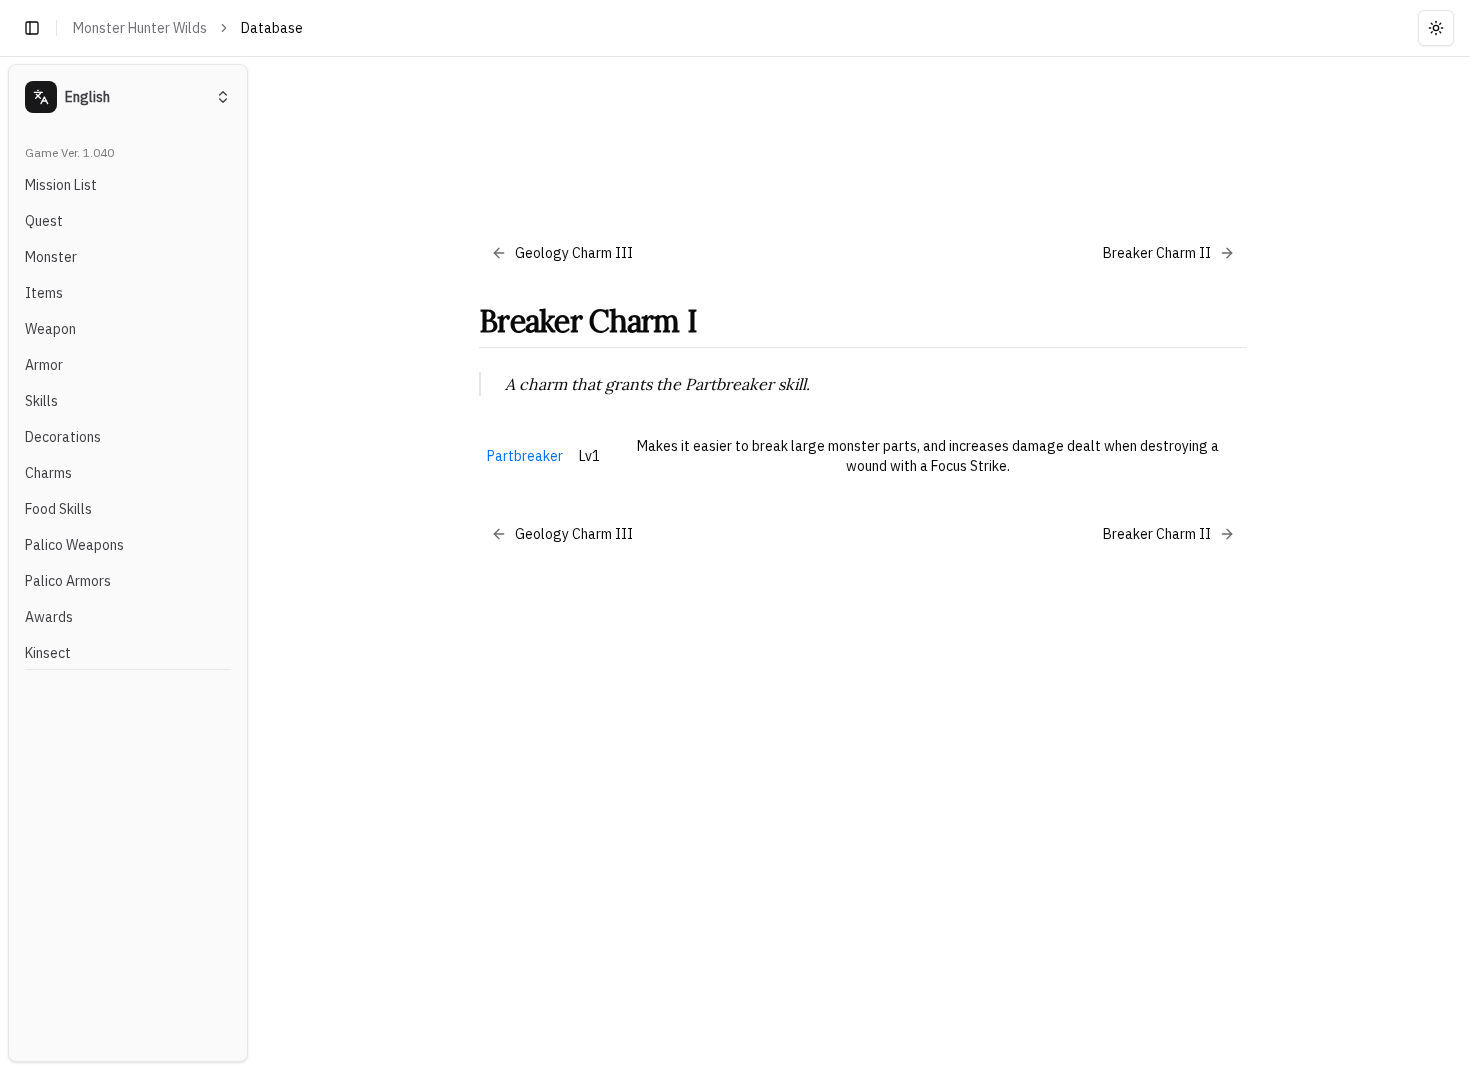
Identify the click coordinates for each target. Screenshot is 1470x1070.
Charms (48, 473)
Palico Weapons (74, 545)
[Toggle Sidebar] (256, 563)
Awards (49, 617)
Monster (51, 257)
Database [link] (272, 28)
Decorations (63, 437)
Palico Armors (68, 581)
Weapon (50, 329)
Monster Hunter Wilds (140, 28)
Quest (44, 221)
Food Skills (58, 509)
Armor (44, 365)
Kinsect (48, 653)
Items (44, 293)
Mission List (61, 185)
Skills (41, 401)
